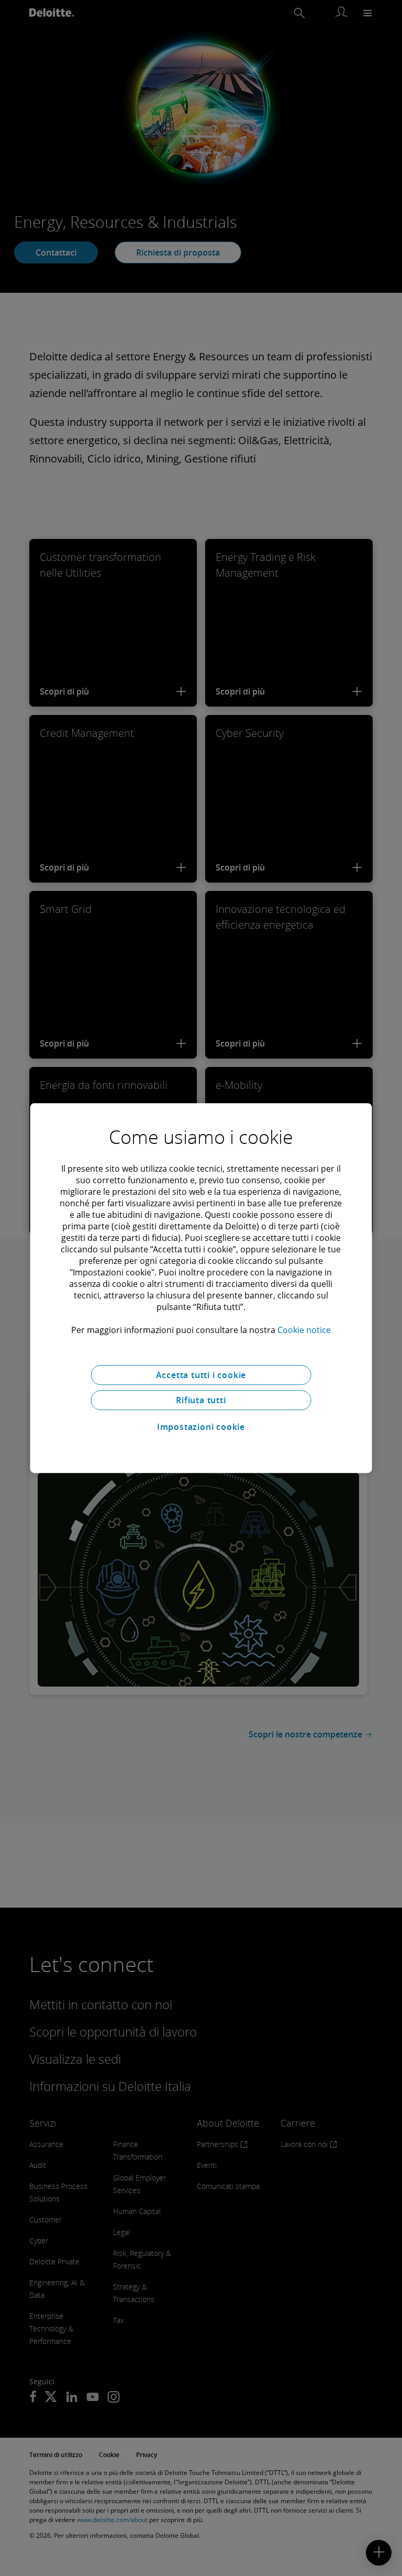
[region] (201, 1288)
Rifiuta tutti (201, 1400)
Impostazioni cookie (201, 1427)
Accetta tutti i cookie (201, 1375)
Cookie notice (304, 1330)
